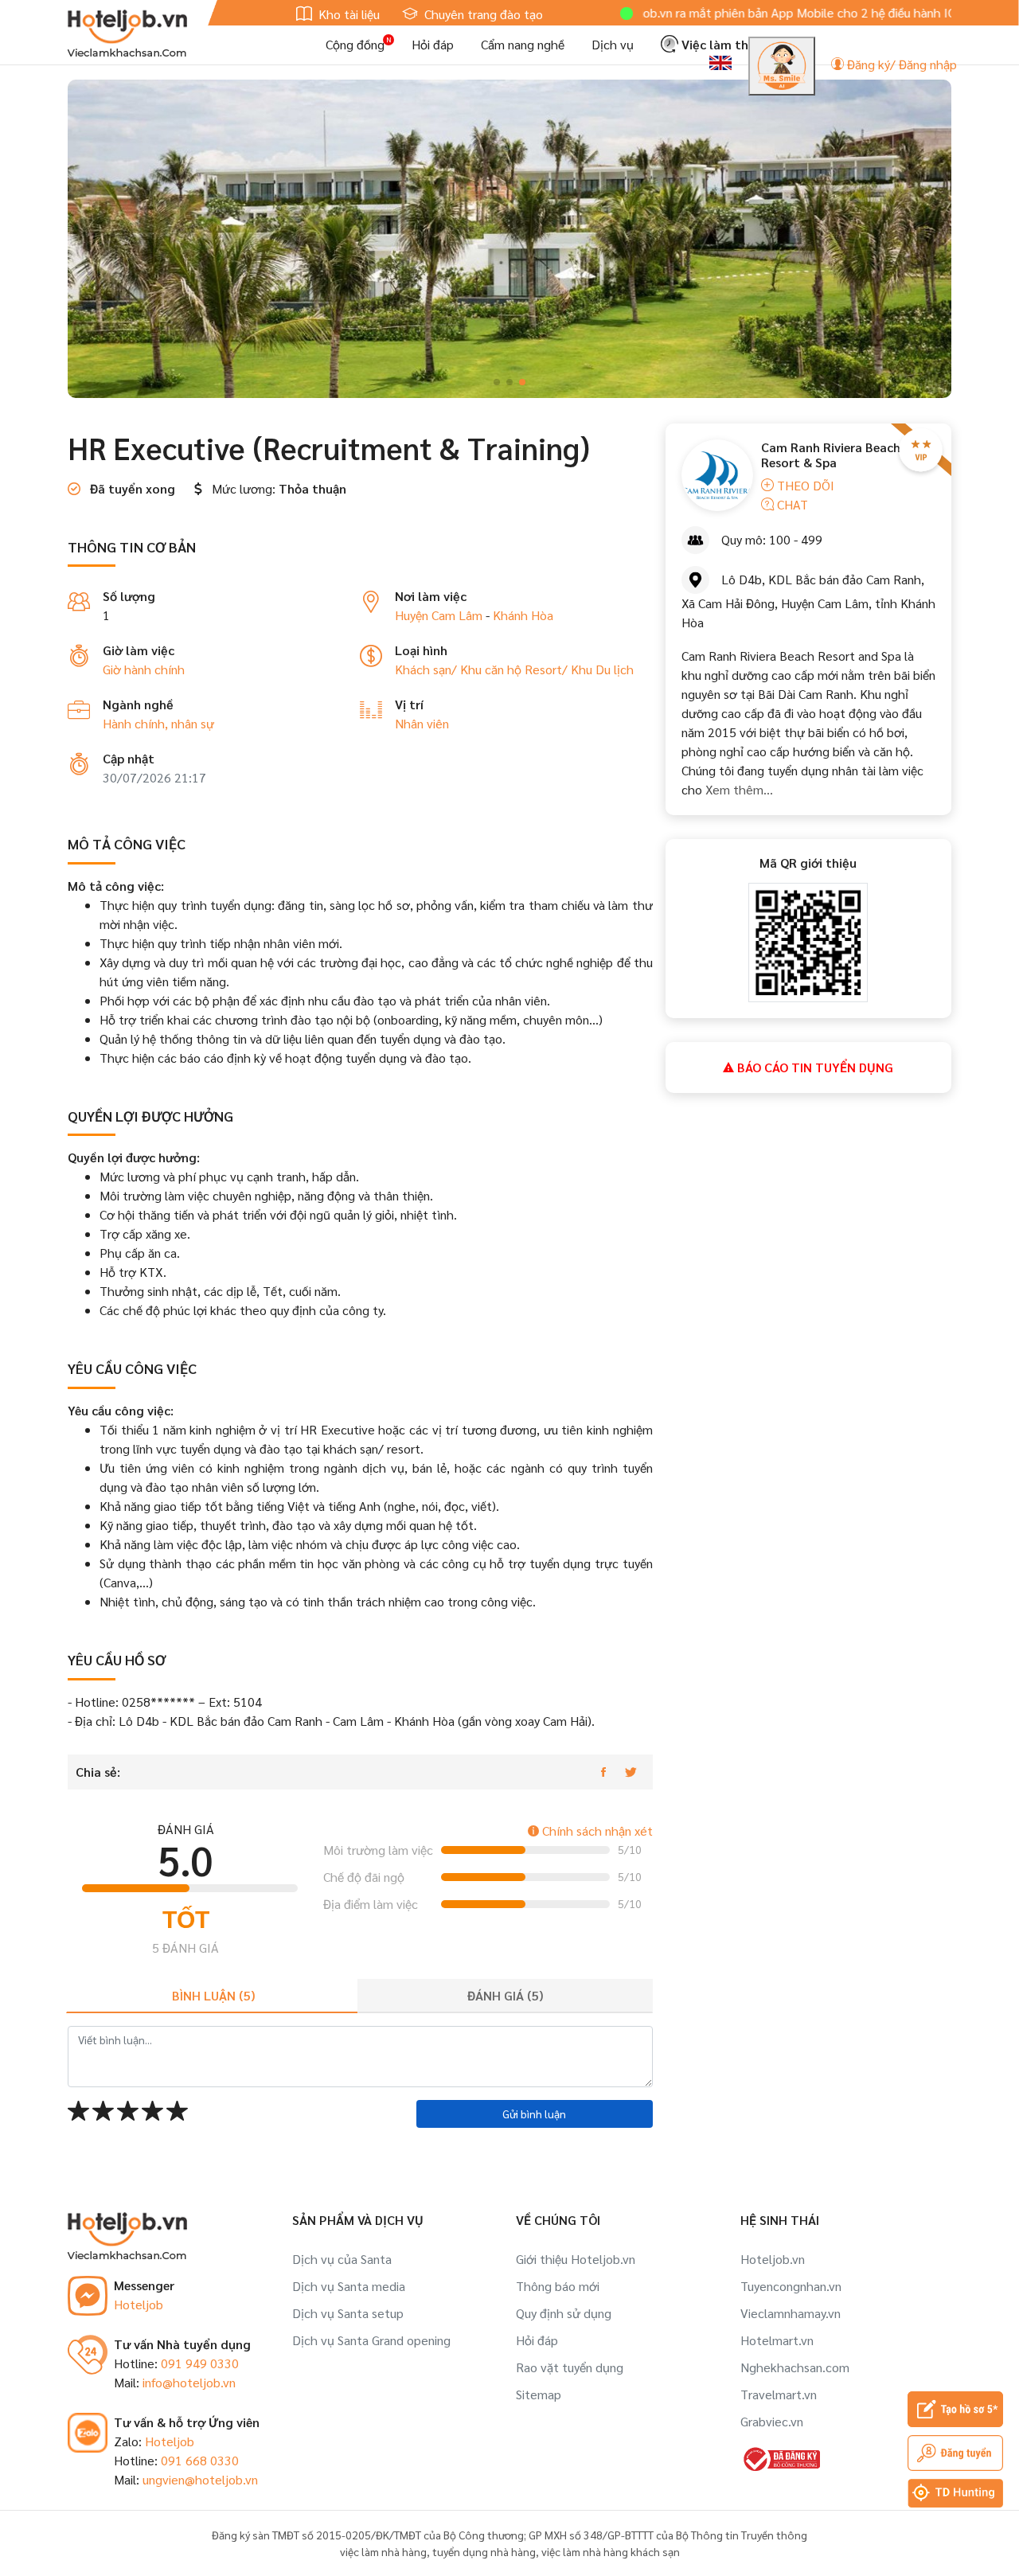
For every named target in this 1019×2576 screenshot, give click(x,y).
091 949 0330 (200, 2363)
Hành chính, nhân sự (158, 723)
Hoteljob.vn (773, 2259)
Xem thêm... (739, 789)
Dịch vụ (613, 44)
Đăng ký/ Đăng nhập (900, 64)
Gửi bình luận (534, 2113)
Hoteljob (139, 2304)
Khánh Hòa (523, 615)
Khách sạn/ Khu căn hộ (460, 669)
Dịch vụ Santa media (349, 2286)
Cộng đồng (355, 44)
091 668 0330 (200, 2460)
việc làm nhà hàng (383, 2551)
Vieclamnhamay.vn (791, 2313)
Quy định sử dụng (564, 2313)
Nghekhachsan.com (795, 2367)
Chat (791, 504)
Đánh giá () (505, 1995)
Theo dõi (804, 485)
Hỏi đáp (433, 44)
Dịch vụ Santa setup (348, 2313)
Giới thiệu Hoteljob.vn (576, 2259)
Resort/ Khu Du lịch (579, 669)
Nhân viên (422, 723)
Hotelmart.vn (777, 2340)
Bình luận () (213, 1995)
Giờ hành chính (144, 669)
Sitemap (539, 2394)
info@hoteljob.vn (189, 2382)
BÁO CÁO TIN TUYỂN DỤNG (814, 1067)
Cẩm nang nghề (523, 44)
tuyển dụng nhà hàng (484, 2551)
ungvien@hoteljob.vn (200, 2479)
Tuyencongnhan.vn (791, 2286)
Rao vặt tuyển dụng (570, 2367)
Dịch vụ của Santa (342, 2259)
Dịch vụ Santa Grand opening (371, 2340)
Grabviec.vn (772, 2421)
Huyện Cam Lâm (439, 615)
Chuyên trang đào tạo (482, 14)
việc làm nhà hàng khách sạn (611, 2551)
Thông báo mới (558, 2286)
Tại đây (932, 12)
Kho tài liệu (347, 14)
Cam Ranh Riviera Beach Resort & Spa (831, 455)
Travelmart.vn (779, 2394)
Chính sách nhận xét (596, 1831)
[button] (497, 382)
